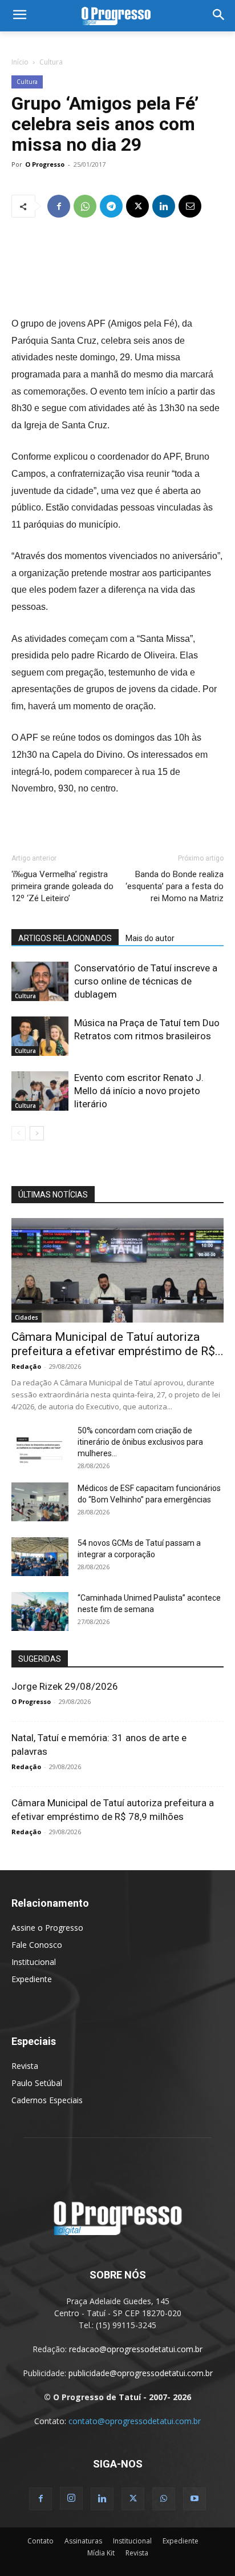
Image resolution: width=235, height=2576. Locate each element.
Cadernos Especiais (47, 2100)
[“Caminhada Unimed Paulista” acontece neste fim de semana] (40, 1612)
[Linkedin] (164, 206)
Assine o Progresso (47, 1928)
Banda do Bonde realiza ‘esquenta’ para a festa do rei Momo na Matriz (175, 886)
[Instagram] (71, 2498)
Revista (25, 2066)
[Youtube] (195, 2499)
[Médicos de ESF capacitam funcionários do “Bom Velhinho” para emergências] (40, 1502)
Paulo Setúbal (37, 2083)
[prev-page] (19, 1133)
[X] (137, 206)
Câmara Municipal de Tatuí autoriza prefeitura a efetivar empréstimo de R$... (117, 1344)
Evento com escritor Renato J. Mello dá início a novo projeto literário (139, 1091)
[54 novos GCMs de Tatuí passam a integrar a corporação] (40, 1557)
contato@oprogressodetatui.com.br (135, 2421)
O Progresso (45, 164)
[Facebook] (59, 206)
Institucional (34, 1962)
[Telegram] (111, 206)
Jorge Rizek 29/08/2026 (65, 1686)
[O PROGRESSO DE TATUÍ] (117, 16)
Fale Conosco (37, 1945)
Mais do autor (150, 938)
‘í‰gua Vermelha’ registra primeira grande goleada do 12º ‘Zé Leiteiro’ (62, 886)
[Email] (190, 206)
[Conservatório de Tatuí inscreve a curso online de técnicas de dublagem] (40, 981)
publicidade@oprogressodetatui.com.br (141, 2373)
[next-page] (37, 1133)
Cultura (51, 62)
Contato (40, 2541)
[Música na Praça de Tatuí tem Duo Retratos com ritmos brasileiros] (40, 1036)
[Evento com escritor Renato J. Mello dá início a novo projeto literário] (40, 1091)
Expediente (32, 1979)
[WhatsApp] (85, 206)
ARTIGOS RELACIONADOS (65, 938)
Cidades (27, 1317)
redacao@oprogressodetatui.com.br (136, 2349)
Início (20, 62)
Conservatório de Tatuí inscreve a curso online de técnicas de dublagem (146, 981)
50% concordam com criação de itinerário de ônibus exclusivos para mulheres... (140, 1442)
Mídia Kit (101, 2553)
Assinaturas (83, 2541)
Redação (26, 1366)
